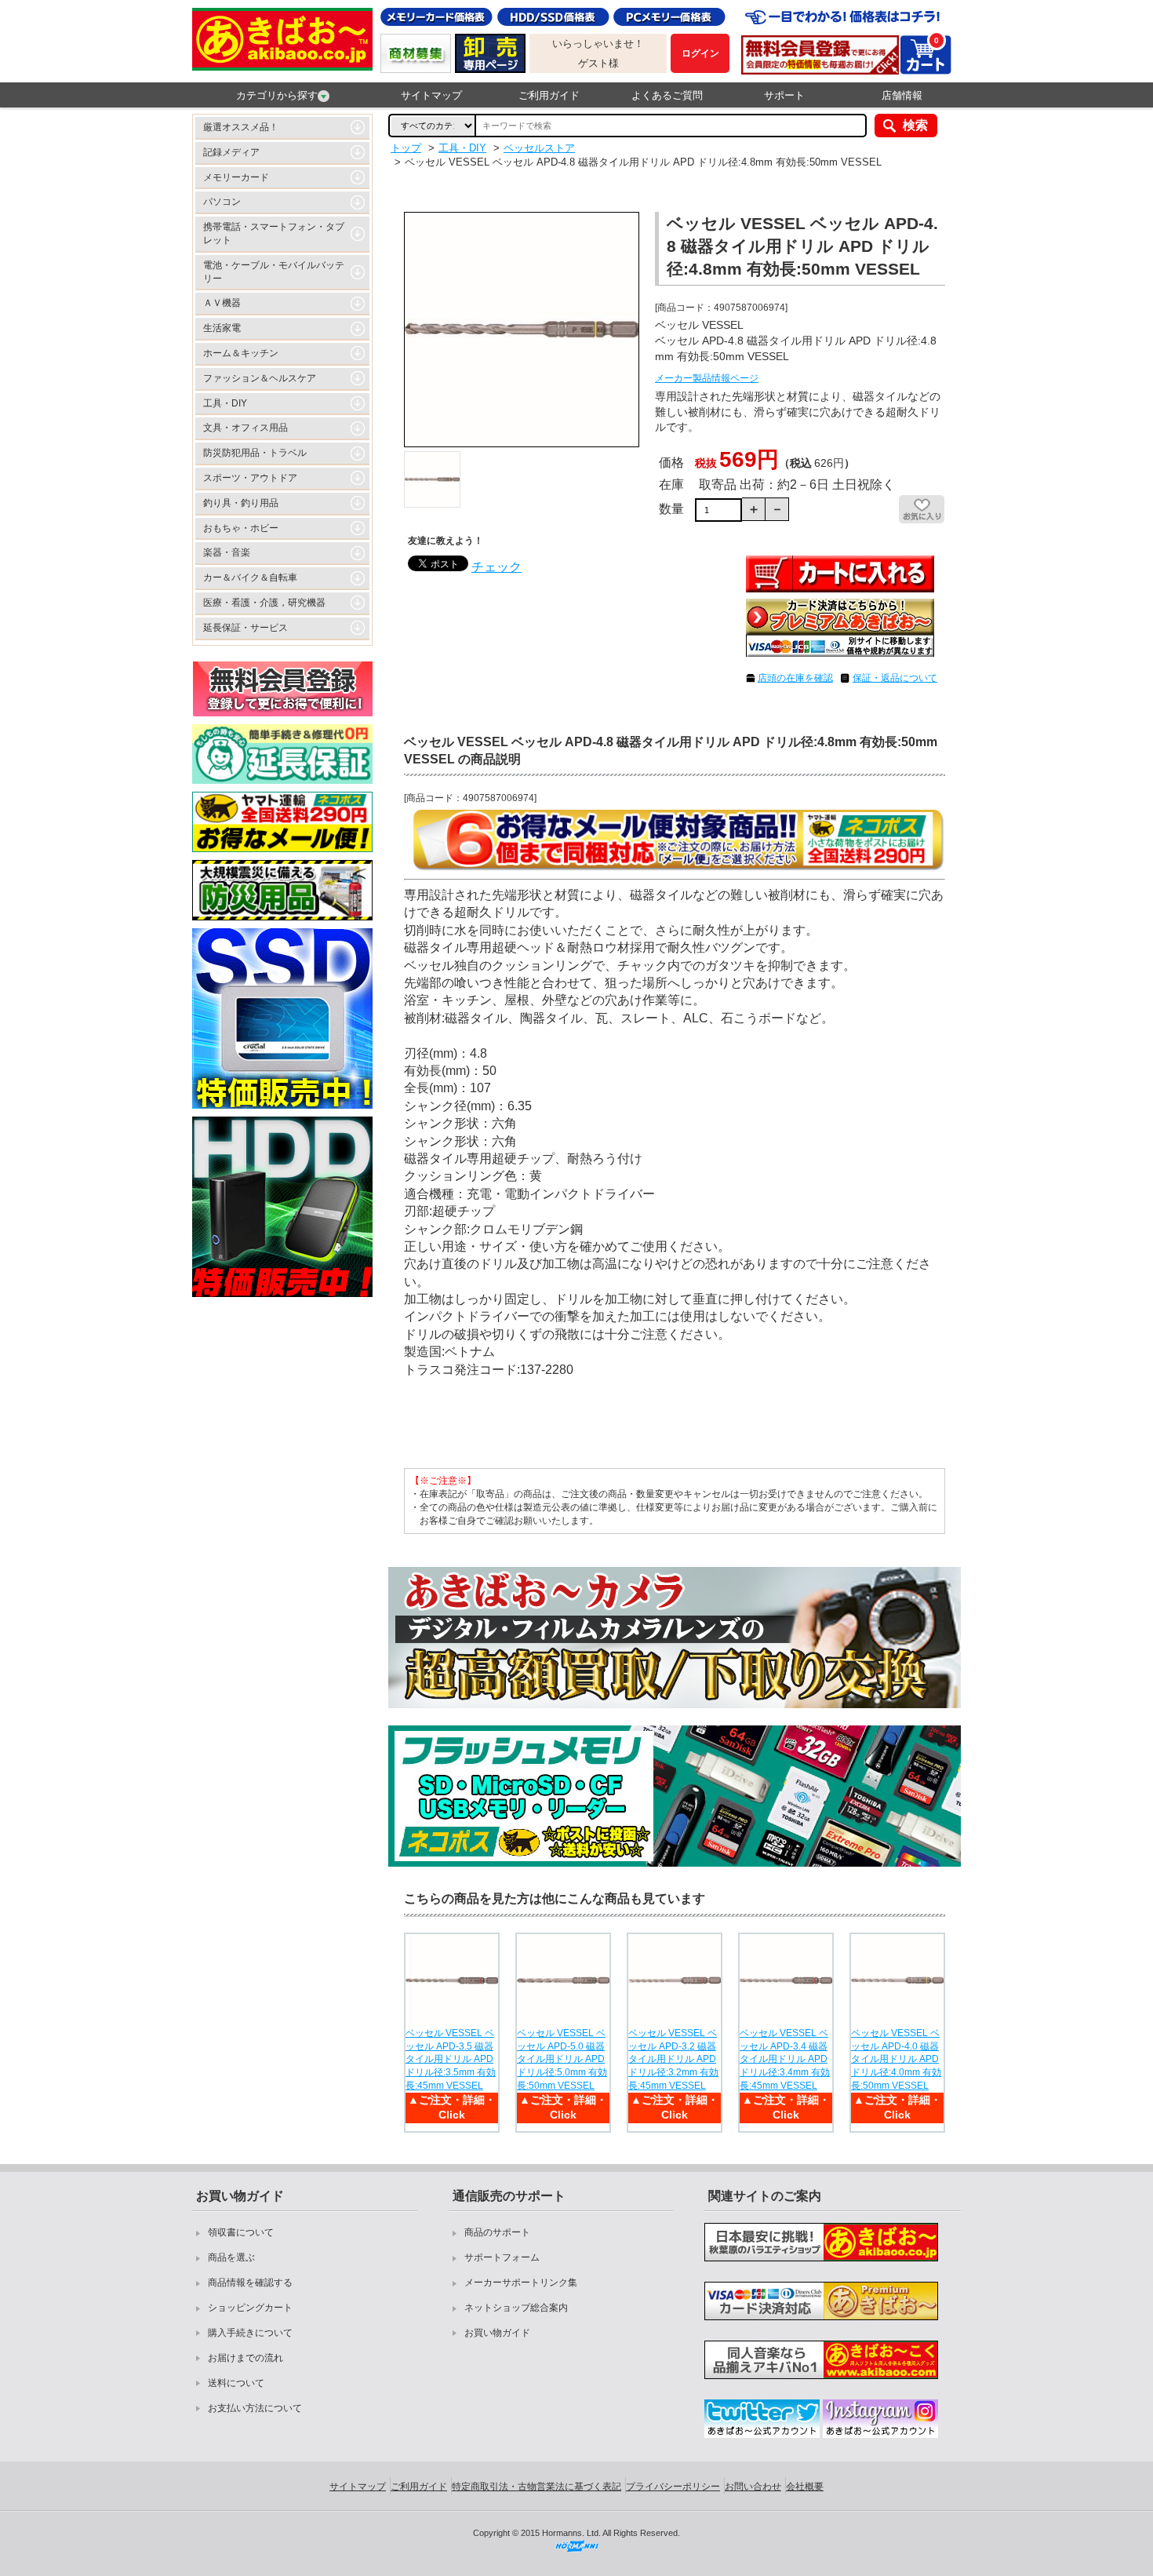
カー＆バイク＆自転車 (250, 578)
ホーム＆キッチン (241, 353)
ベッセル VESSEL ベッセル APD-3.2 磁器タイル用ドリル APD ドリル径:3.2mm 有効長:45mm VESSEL (673, 2059)
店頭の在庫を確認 (795, 678)
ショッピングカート (250, 2308)
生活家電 (222, 328)
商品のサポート (497, 2232)
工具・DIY (225, 403)
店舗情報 (902, 95)
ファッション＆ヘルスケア (260, 378)
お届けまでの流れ (246, 2358)
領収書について (241, 2232)
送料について (236, 2383)
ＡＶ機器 (222, 303)
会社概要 (805, 2487)
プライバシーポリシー (673, 2487)
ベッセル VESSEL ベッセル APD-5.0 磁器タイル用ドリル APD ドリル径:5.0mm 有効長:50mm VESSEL (562, 2059)
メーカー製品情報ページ (707, 378)
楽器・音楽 (227, 552)
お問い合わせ (753, 2487)
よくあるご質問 (667, 95)
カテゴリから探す (277, 95)
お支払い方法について (255, 2408)
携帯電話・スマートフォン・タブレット (274, 233)
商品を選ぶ (231, 2257)
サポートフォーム (502, 2257)
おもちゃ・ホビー (241, 528)
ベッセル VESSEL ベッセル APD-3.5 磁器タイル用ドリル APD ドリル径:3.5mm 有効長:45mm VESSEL (451, 2059)
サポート (784, 95)
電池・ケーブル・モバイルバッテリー (274, 272)
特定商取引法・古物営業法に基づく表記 (536, 2487)
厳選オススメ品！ (241, 127)
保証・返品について (895, 678)
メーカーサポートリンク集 (521, 2283)
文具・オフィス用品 (246, 428)
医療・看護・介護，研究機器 (264, 603)
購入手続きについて (250, 2333)
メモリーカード (236, 177)
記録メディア (231, 152)
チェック (496, 567)
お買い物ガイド (497, 2333)
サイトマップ (431, 95)
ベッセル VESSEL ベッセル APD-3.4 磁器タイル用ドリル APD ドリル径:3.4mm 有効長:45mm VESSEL (785, 2059)
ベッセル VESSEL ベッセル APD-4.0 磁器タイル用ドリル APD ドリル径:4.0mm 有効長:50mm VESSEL (896, 2059)
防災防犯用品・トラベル (255, 453)
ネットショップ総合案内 (516, 2308)
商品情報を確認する (250, 2283)
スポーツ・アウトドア (250, 478)
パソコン (222, 202)
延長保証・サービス (246, 628)
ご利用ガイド (549, 95)
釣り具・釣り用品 (241, 503)
